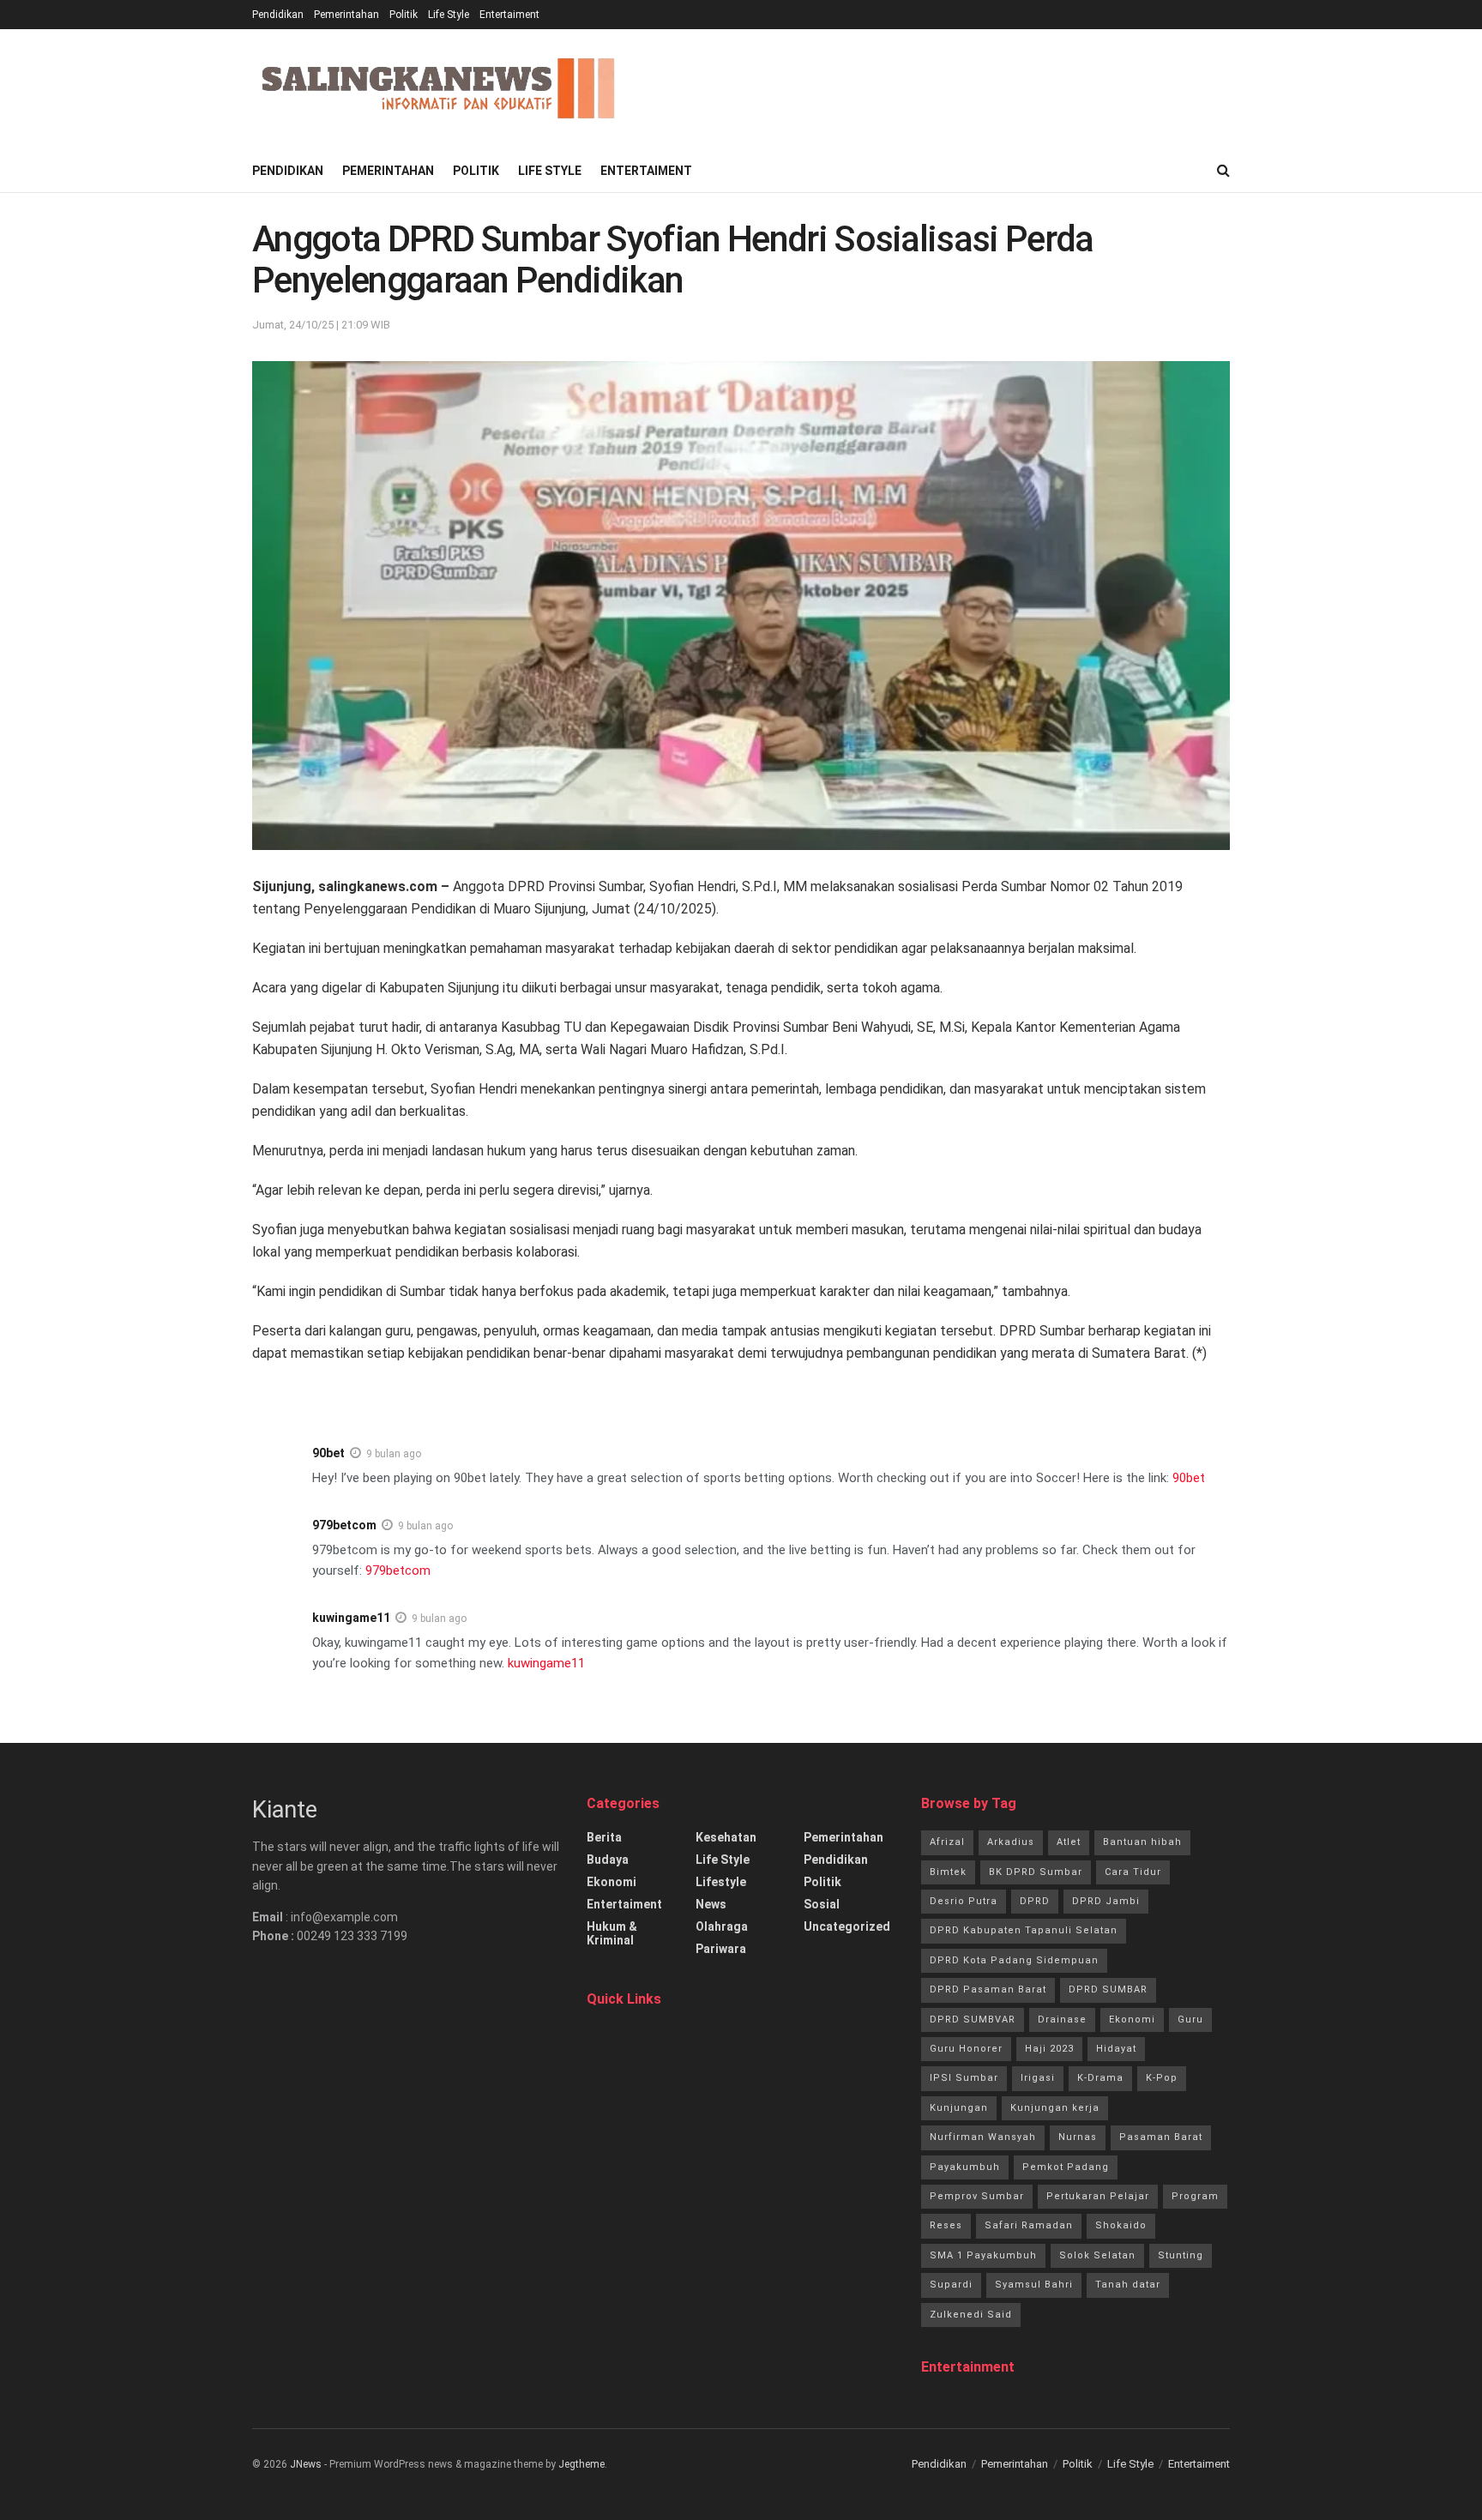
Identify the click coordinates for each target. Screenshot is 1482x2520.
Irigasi (1038, 2078)
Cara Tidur (1133, 1872)
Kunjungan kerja (1055, 2108)
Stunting (1181, 2255)
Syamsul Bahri (1034, 2285)
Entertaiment (509, 15)
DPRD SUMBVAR (973, 2020)
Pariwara (721, 1949)
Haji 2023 (1049, 2049)
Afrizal (947, 1842)
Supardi (951, 2285)
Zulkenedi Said (971, 2315)
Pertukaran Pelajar (1098, 2196)
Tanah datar (1128, 2285)
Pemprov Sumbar (977, 2196)
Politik (404, 15)
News (711, 1904)
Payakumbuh (965, 2167)
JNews (306, 2464)
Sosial (822, 1904)
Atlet (1069, 1842)
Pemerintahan (346, 15)
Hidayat (1116, 2049)
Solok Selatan (1097, 2255)
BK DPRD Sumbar (1036, 1872)
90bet (328, 1453)
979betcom (344, 1525)
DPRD (1035, 1901)
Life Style (449, 15)
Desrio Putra (964, 1901)
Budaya (608, 1860)
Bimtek (948, 1872)
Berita (604, 1837)
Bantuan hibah (1142, 1842)
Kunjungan (959, 2108)
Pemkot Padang (1066, 2167)
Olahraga (722, 1926)
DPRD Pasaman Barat (988, 1989)
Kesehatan (726, 1837)
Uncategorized (847, 1926)
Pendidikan (278, 15)
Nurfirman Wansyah (983, 2137)
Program (1195, 2196)
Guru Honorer (966, 2049)
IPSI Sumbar (964, 2078)
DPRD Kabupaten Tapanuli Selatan (1024, 1930)
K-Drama (1100, 2078)
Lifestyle (721, 1882)
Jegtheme (581, 2464)
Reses (946, 2225)
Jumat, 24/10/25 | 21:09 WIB (321, 325)
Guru (1190, 2020)
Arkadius (1011, 1842)
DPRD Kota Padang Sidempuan (1014, 1960)
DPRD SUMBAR (1108, 1989)
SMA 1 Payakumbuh (983, 2255)
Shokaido (1121, 2225)
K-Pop (1162, 2078)
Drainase (1062, 2020)
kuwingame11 (351, 1618)
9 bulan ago (394, 1454)
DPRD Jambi (1106, 1901)
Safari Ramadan (1029, 2225)
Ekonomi (611, 1882)
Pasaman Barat (1161, 2137)
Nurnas (1078, 2137)
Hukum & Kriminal (612, 1933)
